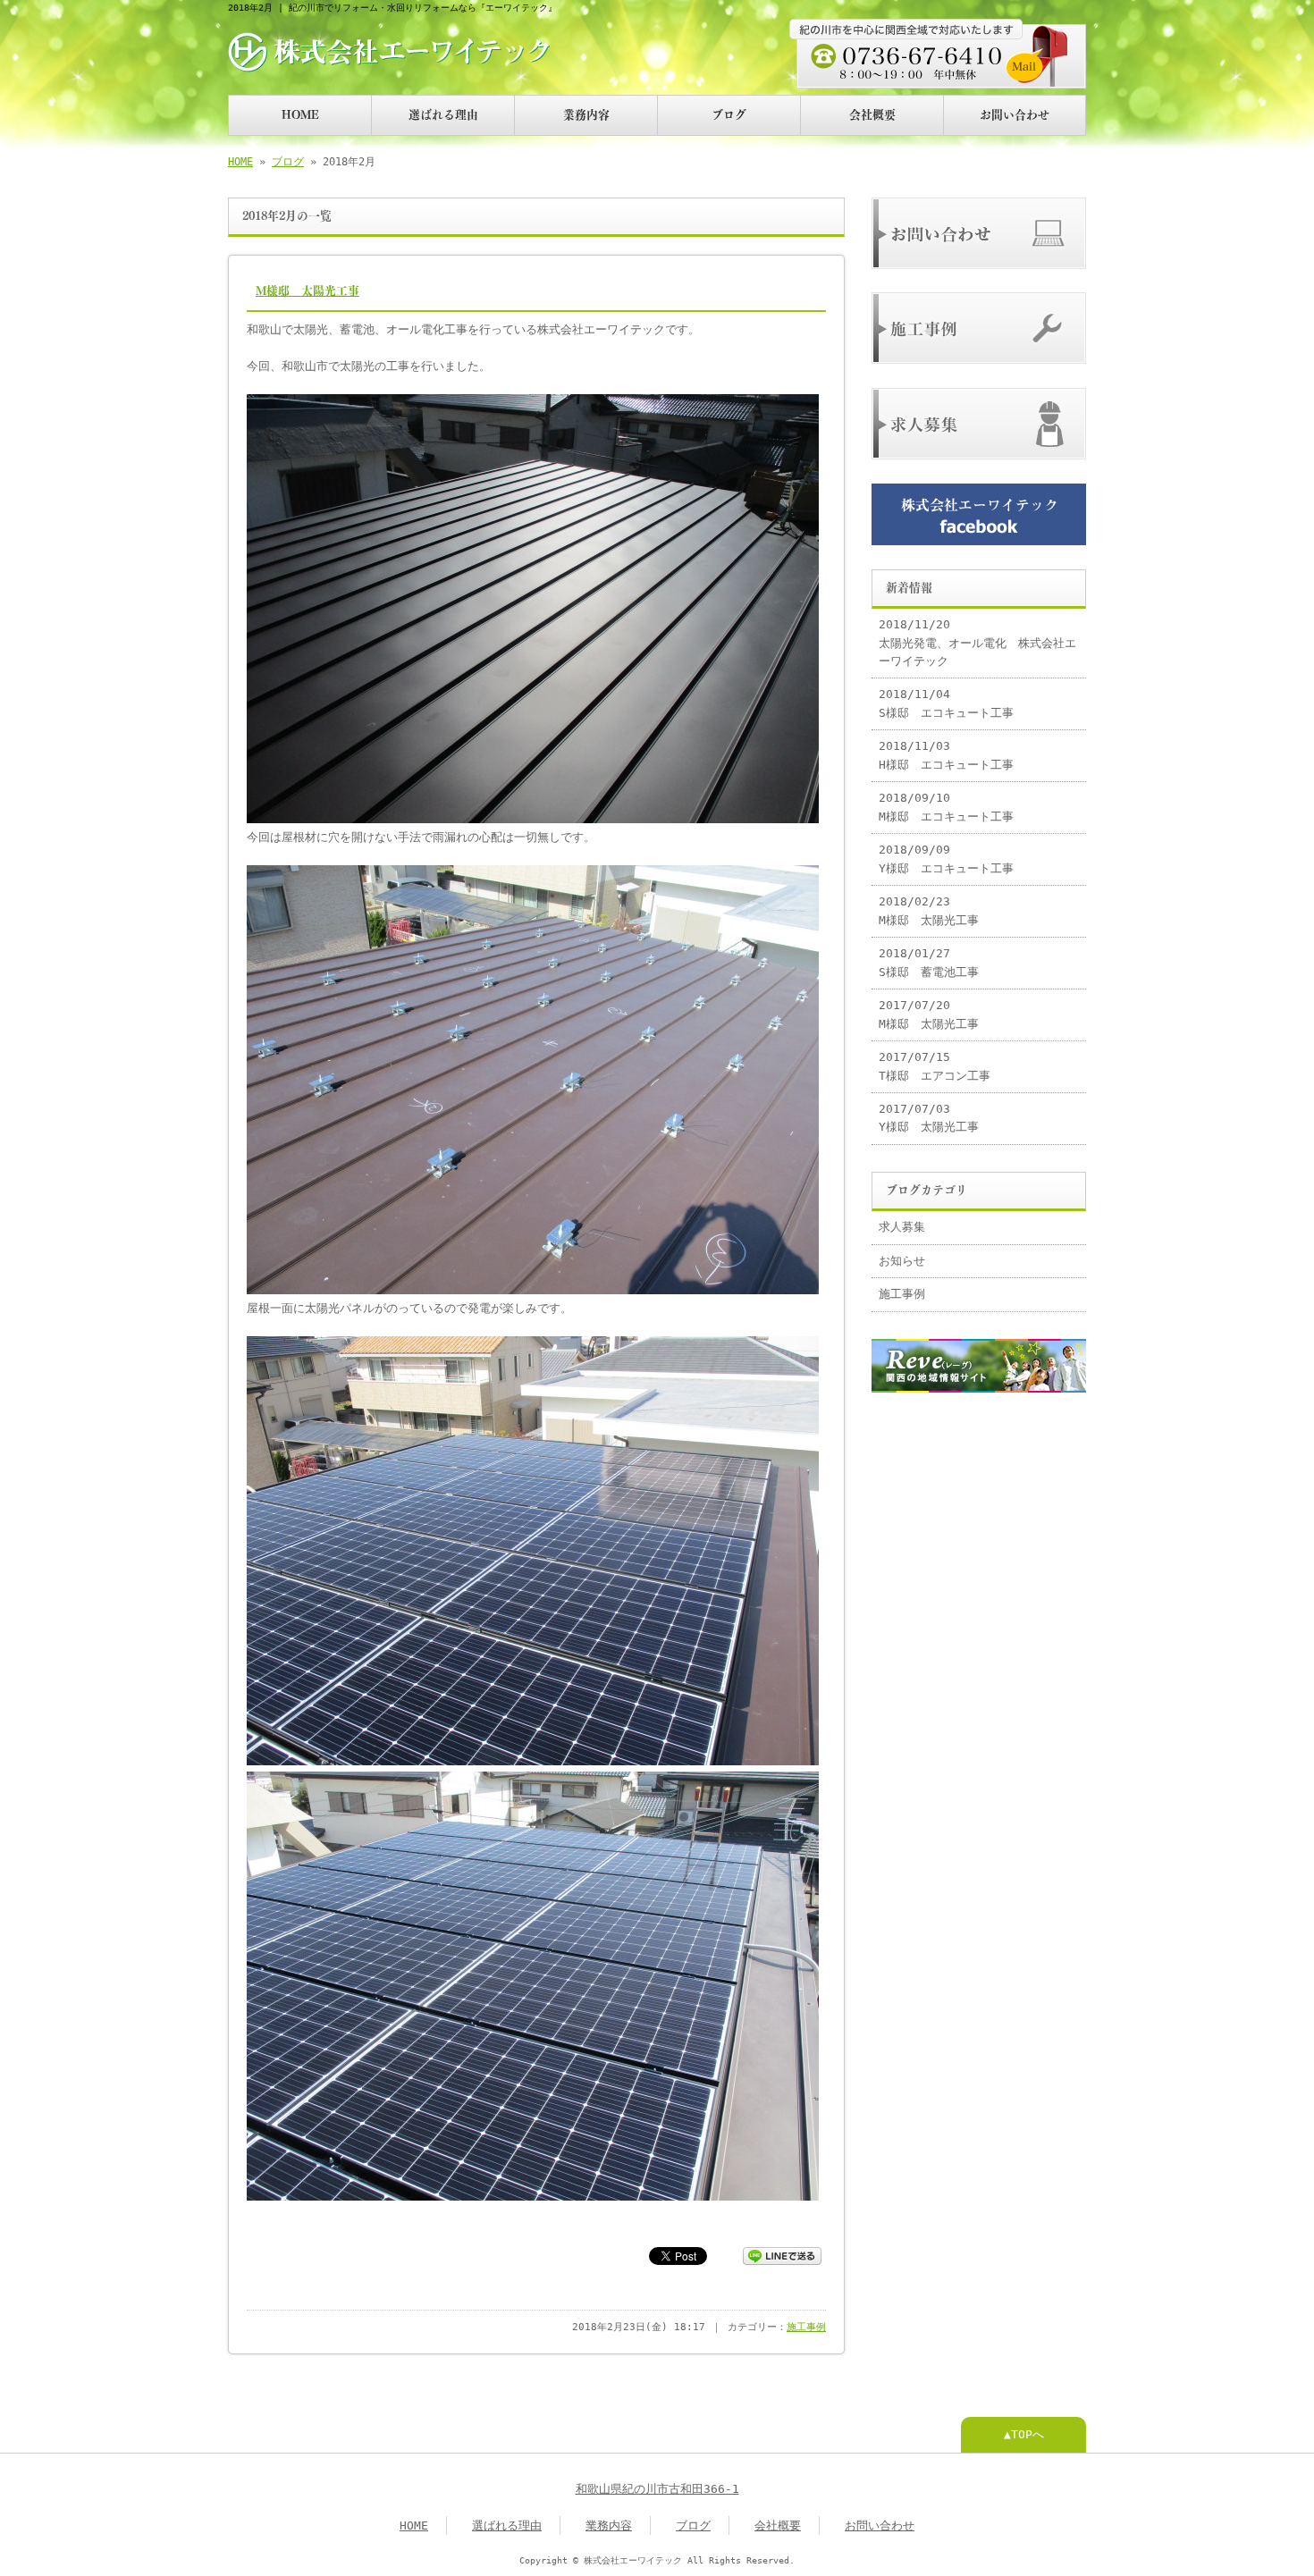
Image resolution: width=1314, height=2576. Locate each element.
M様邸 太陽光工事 (307, 291)
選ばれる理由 (443, 115)
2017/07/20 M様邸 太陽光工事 (929, 1014)
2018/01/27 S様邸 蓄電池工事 (929, 962)
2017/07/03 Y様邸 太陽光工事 (929, 1118)
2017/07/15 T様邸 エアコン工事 (935, 1066)
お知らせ (902, 1261)
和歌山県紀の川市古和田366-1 (657, 2489)
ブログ (729, 115)
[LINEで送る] (782, 2255)
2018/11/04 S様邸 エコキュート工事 (946, 703)
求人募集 (902, 1227)
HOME (300, 115)
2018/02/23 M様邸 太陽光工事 (929, 910)
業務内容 (586, 115)
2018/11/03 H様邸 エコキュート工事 (946, 755)
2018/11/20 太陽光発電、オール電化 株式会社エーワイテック (977, 643)
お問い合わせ (1015, 115)
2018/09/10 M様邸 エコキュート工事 (946, 807)
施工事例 (806, 2327)
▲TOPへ (1024, 2434)
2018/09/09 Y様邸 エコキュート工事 (946, 859)
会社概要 (872, 115)
